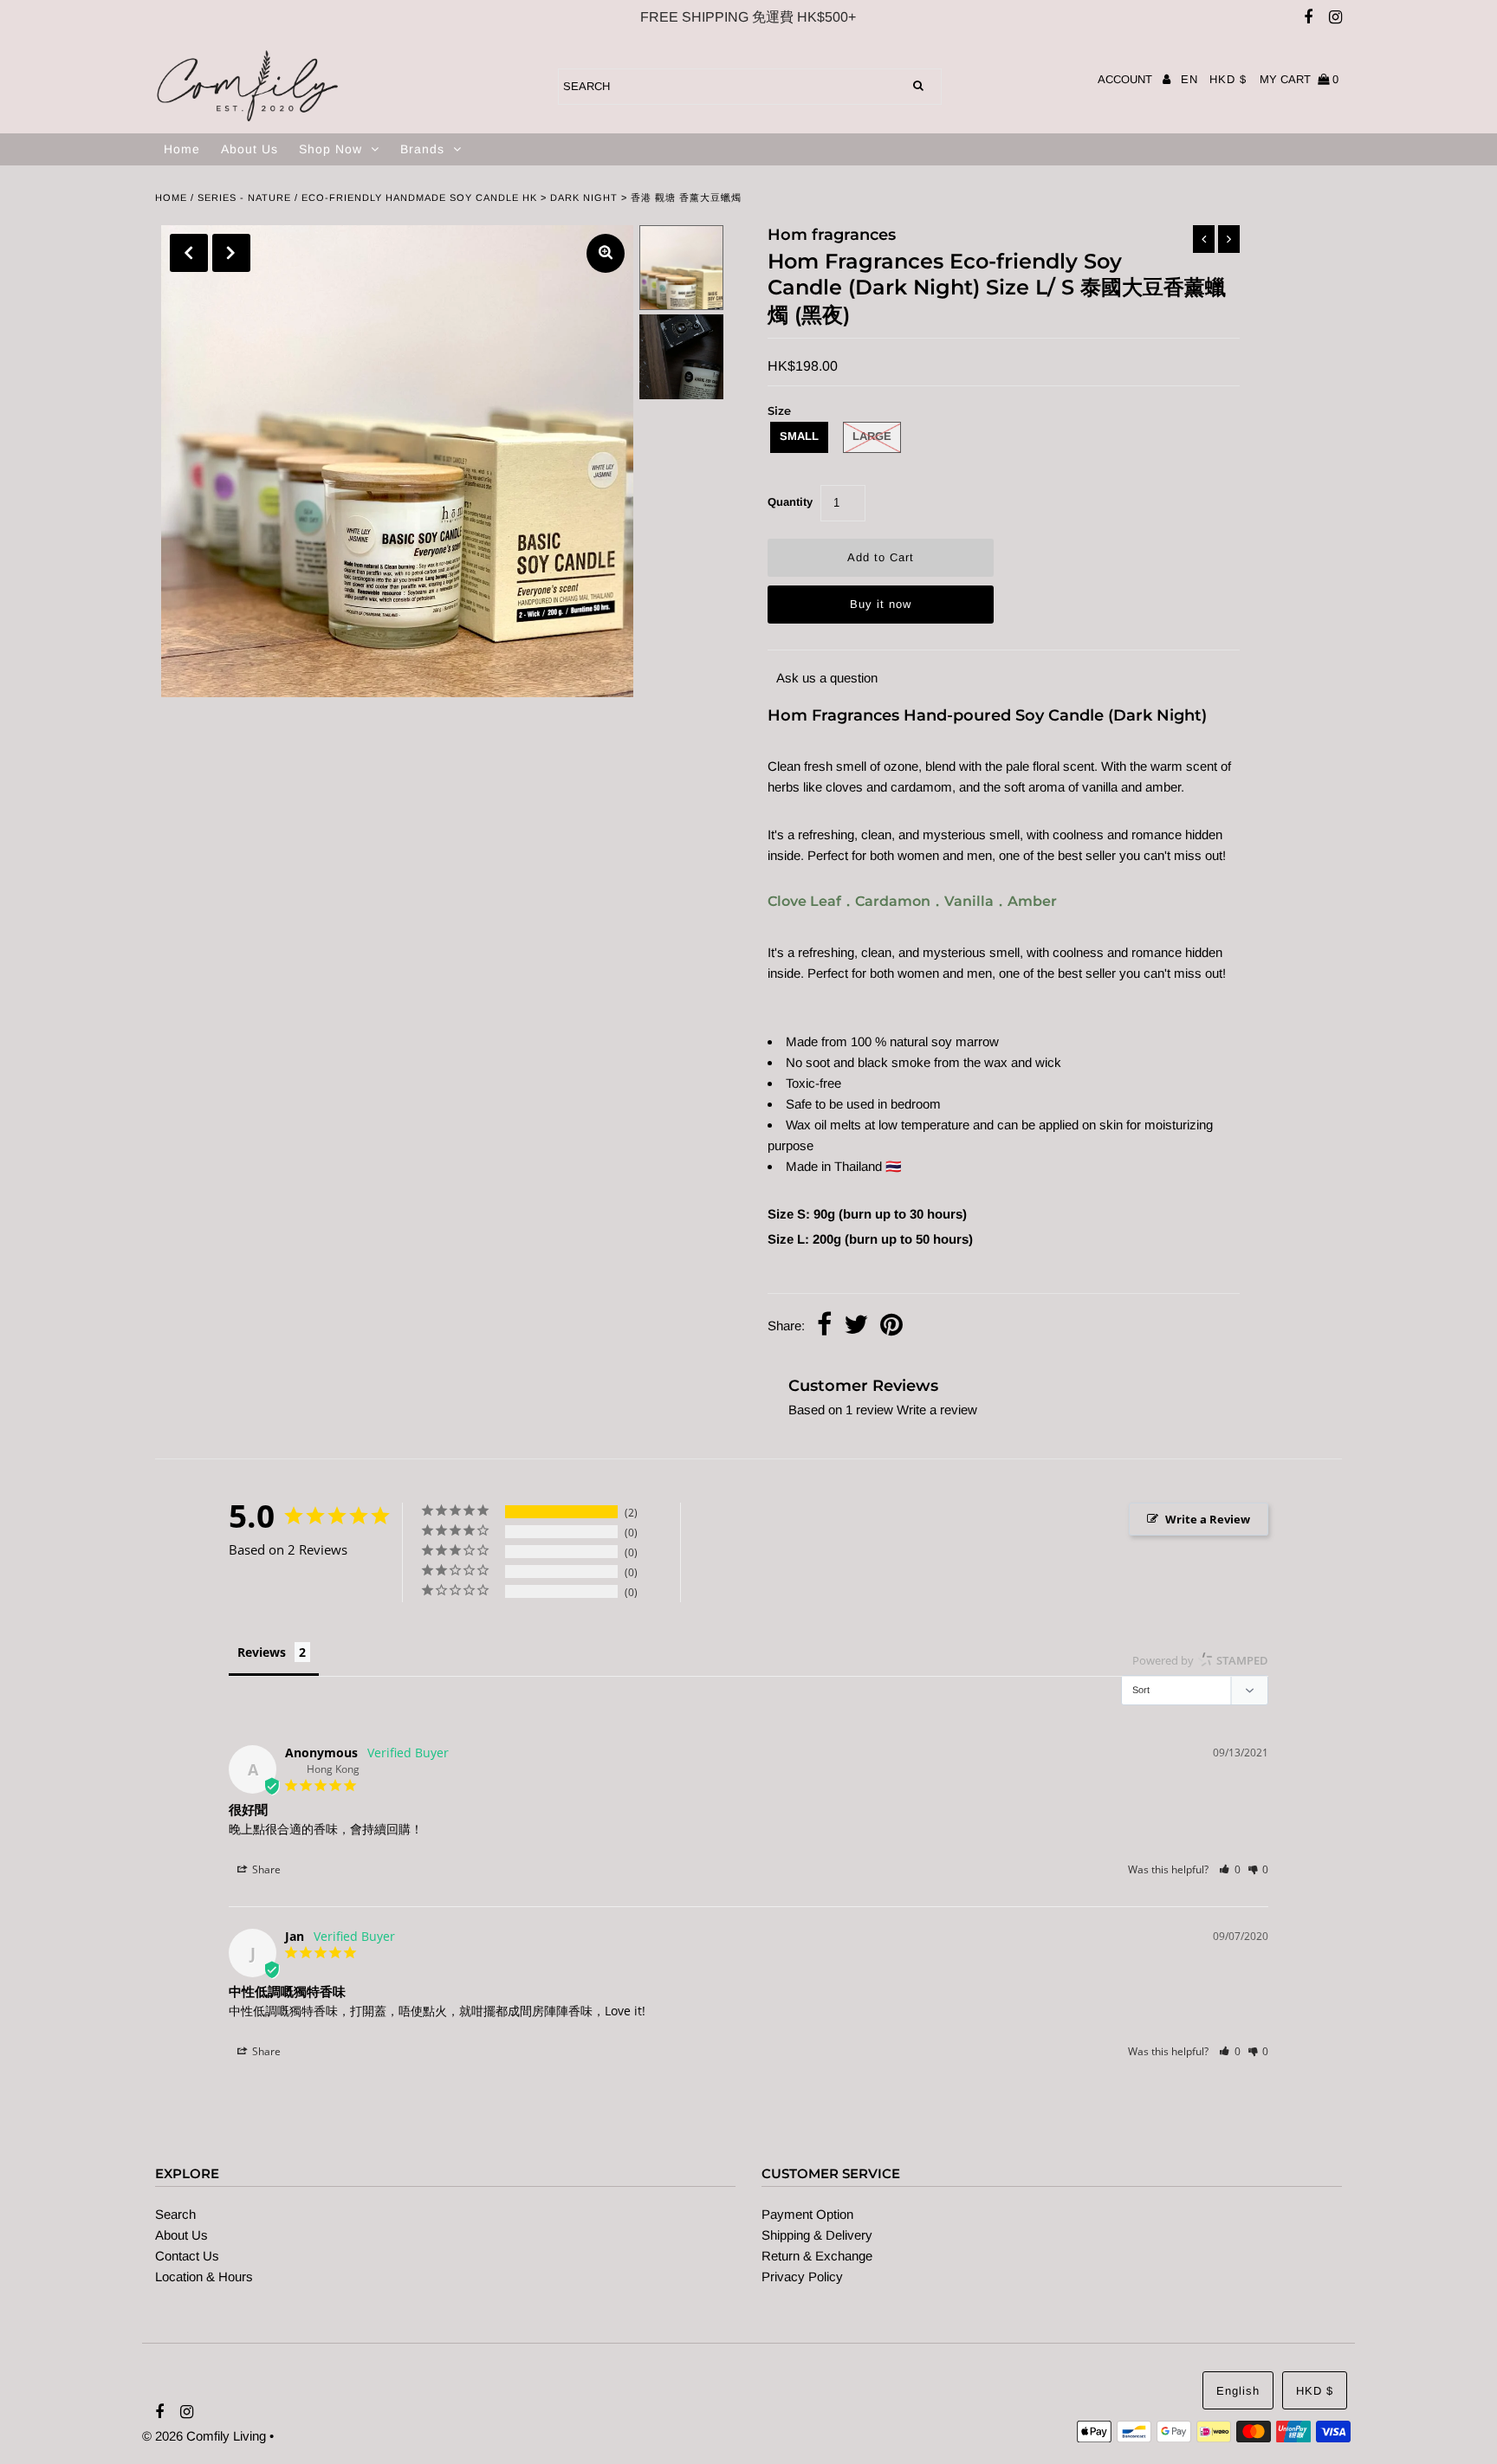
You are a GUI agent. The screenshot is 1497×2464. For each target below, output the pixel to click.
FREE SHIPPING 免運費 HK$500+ (748, 17)
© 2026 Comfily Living (204, 2436)
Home (182, 149)
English (1238, 2391)
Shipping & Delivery (817, 2235)
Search (175, 2214)
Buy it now (881, 604)
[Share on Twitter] (856, 1326)
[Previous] (189, 253)
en (1189, 79)
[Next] (231, 253)
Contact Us (187, 2256)
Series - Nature (244, 197)
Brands (422, 149)
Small (799, 436)
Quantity (790, 502)
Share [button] (265, 1869)
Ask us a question (827, 678)
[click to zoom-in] (606, 253)
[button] (1230, 1869)
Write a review (937, 1410)
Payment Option (807, 2214)
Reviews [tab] (262, 1652)
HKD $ (1228, 79)
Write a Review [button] (1208, 1519)
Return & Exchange (817, 2256)
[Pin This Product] (891, 1326)
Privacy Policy (802, 2276)
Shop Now (331, 149)
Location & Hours (204, 2276)
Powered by (1200, 1660)
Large (872, 436)
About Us (249, 149)
